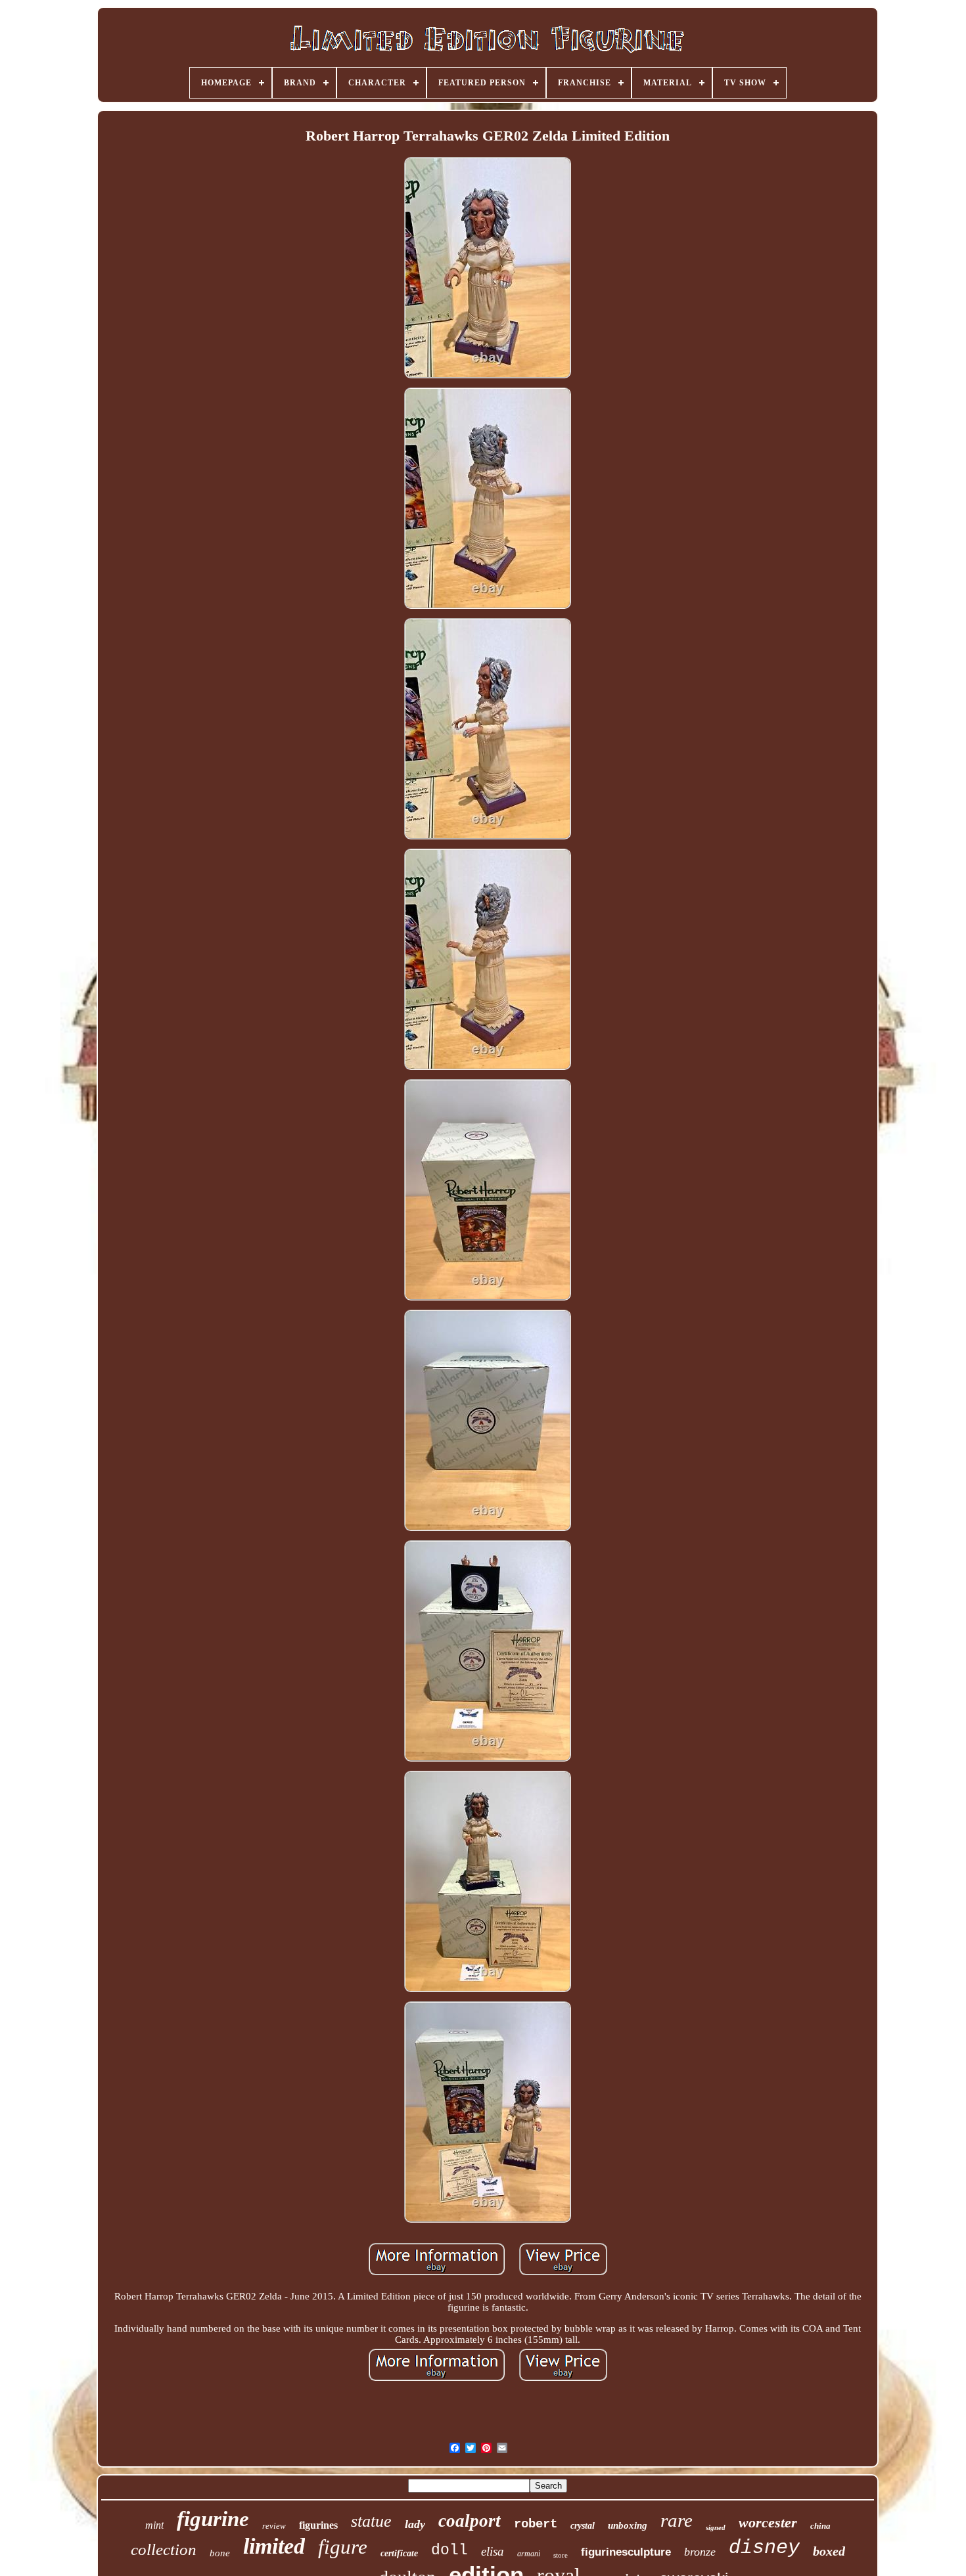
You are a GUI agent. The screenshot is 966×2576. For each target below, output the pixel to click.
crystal (583, 2526)
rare (677, 2520)
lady (415, 2524)
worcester (768, 2522)
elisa (493, 2551)
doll (449, 2550)
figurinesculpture (626, 2552)
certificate (399, 2553)
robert (536, 2524)
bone (220, 2553)
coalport (470, 2521)
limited (274, 2546)
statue (371, 2521)
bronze (700, 2552)
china (820, 2526)
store (561, 2555)
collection (164, 2549)
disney (764, 2548)
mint (154, 2525)
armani (529, 2554)
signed (716, 2527)
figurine (213, 2519)
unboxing (628, 2525)
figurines (318, 2525)
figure (343, 2547)
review (274, 2526)
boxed (829, 2551)
